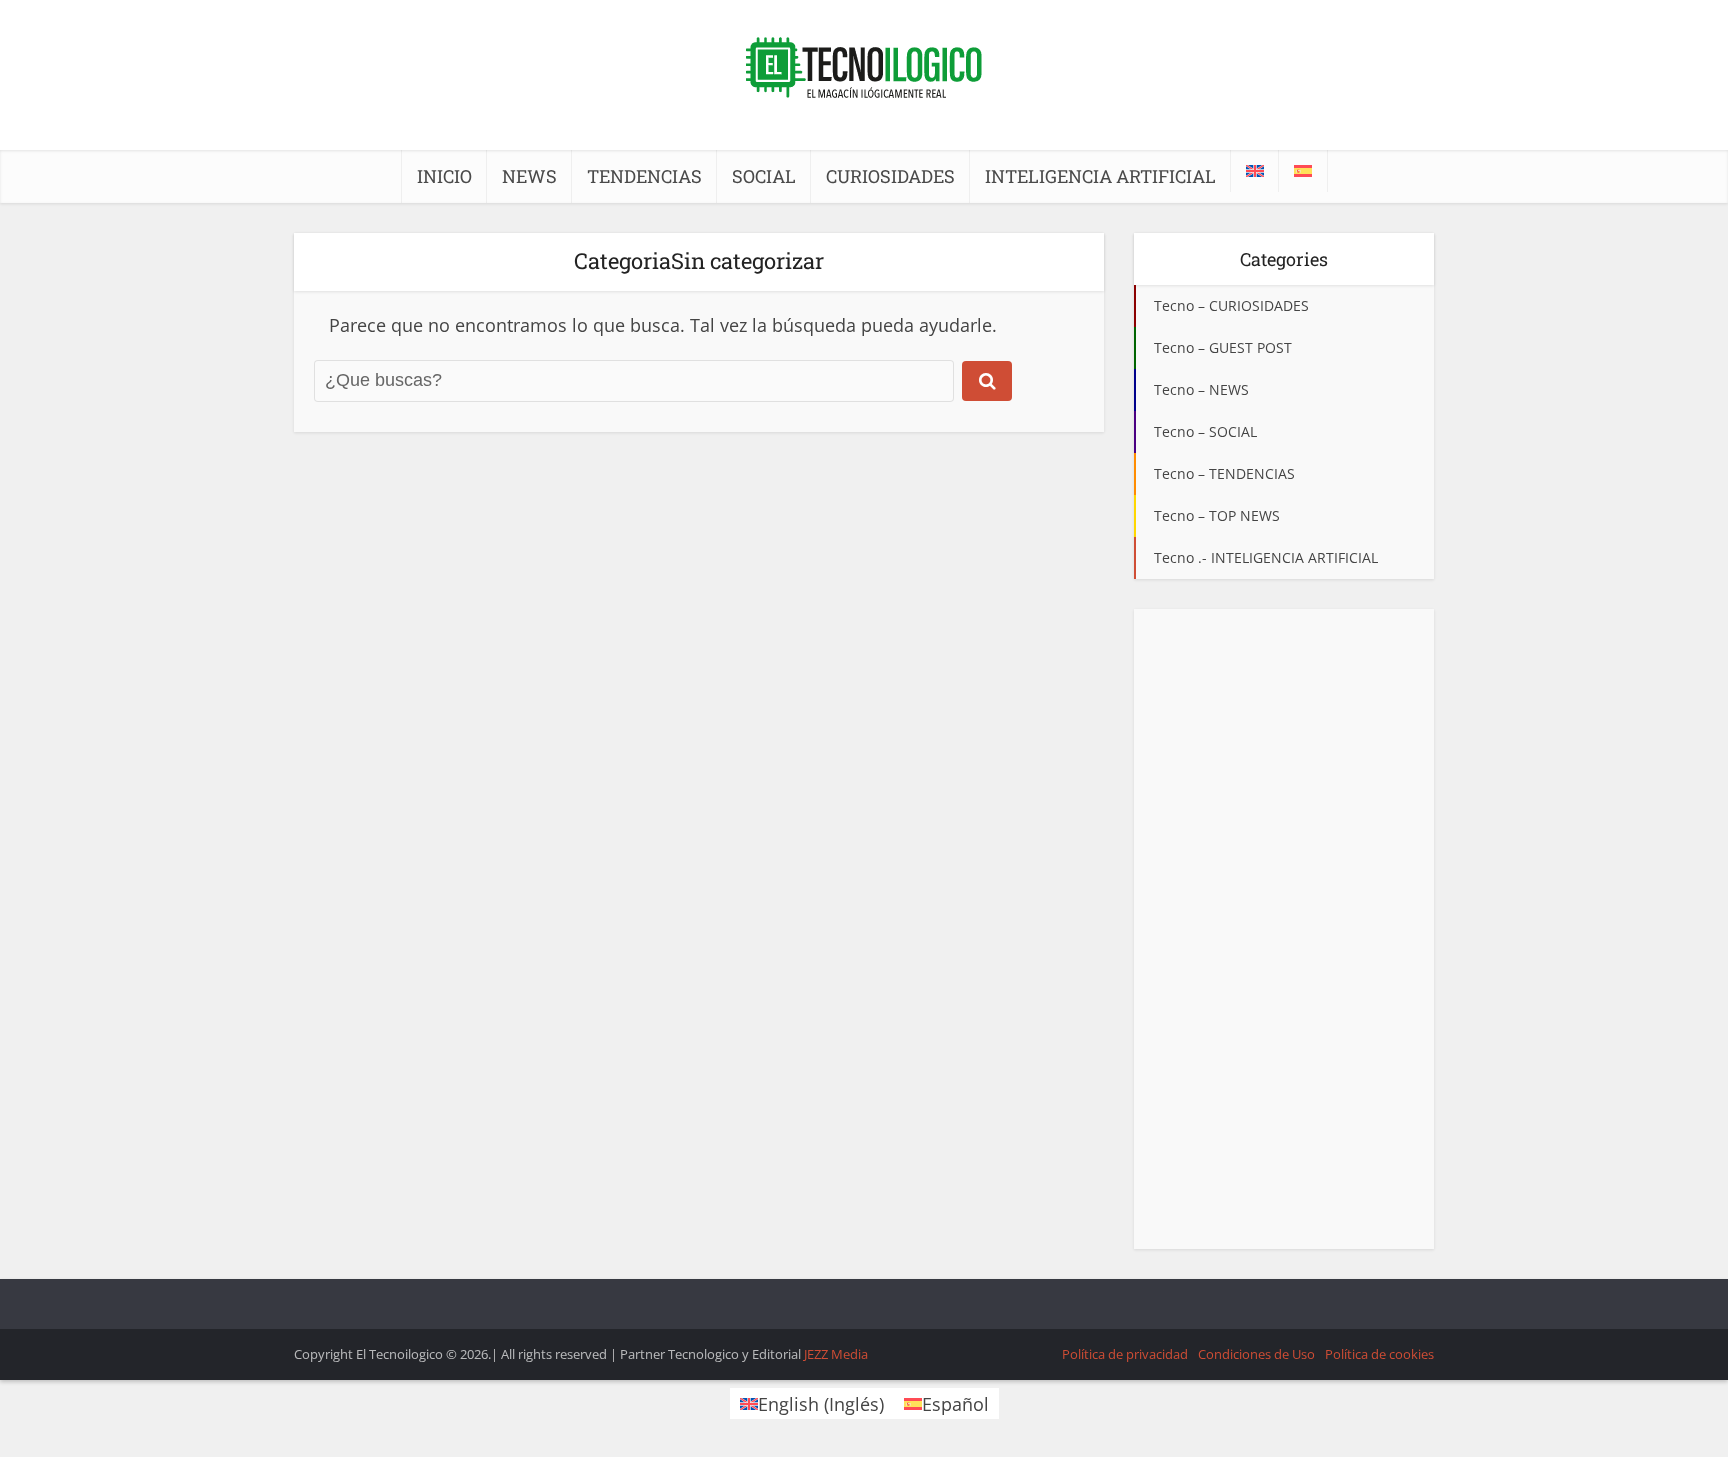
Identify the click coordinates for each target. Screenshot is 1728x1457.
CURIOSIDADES (890, 176)
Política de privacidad (1125, 1354)
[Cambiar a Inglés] (1255, 171)
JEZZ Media (836, 1354)
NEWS (529, 176)
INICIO (444, 176)
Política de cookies (1379, 1354)
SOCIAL (764, 176)
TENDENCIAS (644, 176)
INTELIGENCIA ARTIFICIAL (1100, 176)
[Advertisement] (1284, 929)
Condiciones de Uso (1256, 1354)
